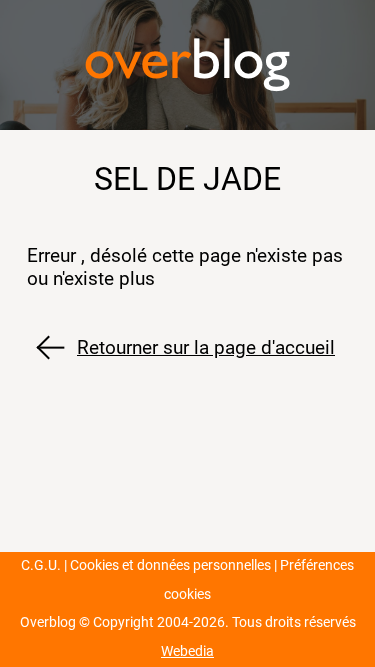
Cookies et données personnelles (170, 565)
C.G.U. (41, 565)
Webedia (187, 651)
